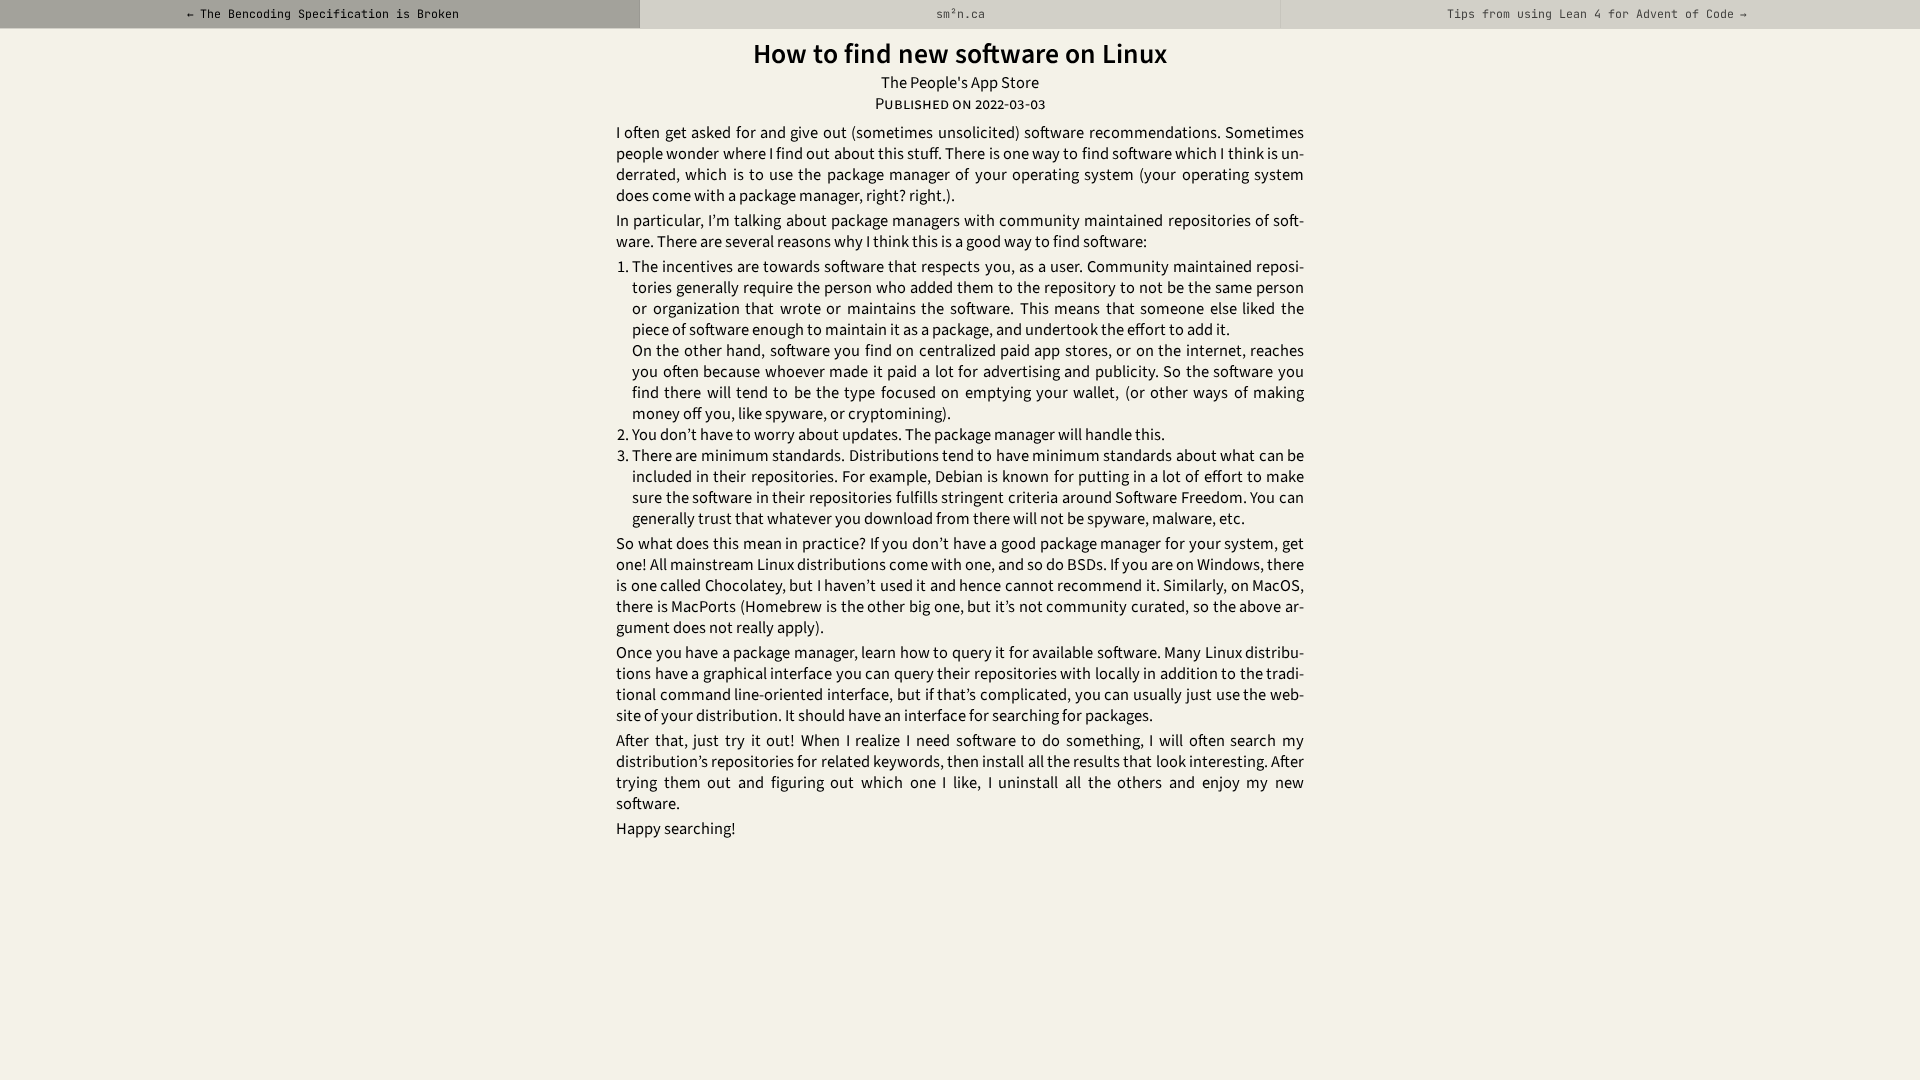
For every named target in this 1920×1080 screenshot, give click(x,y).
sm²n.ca (960, 13)
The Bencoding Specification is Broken (329, 13)
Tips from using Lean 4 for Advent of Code (1590, 13)
